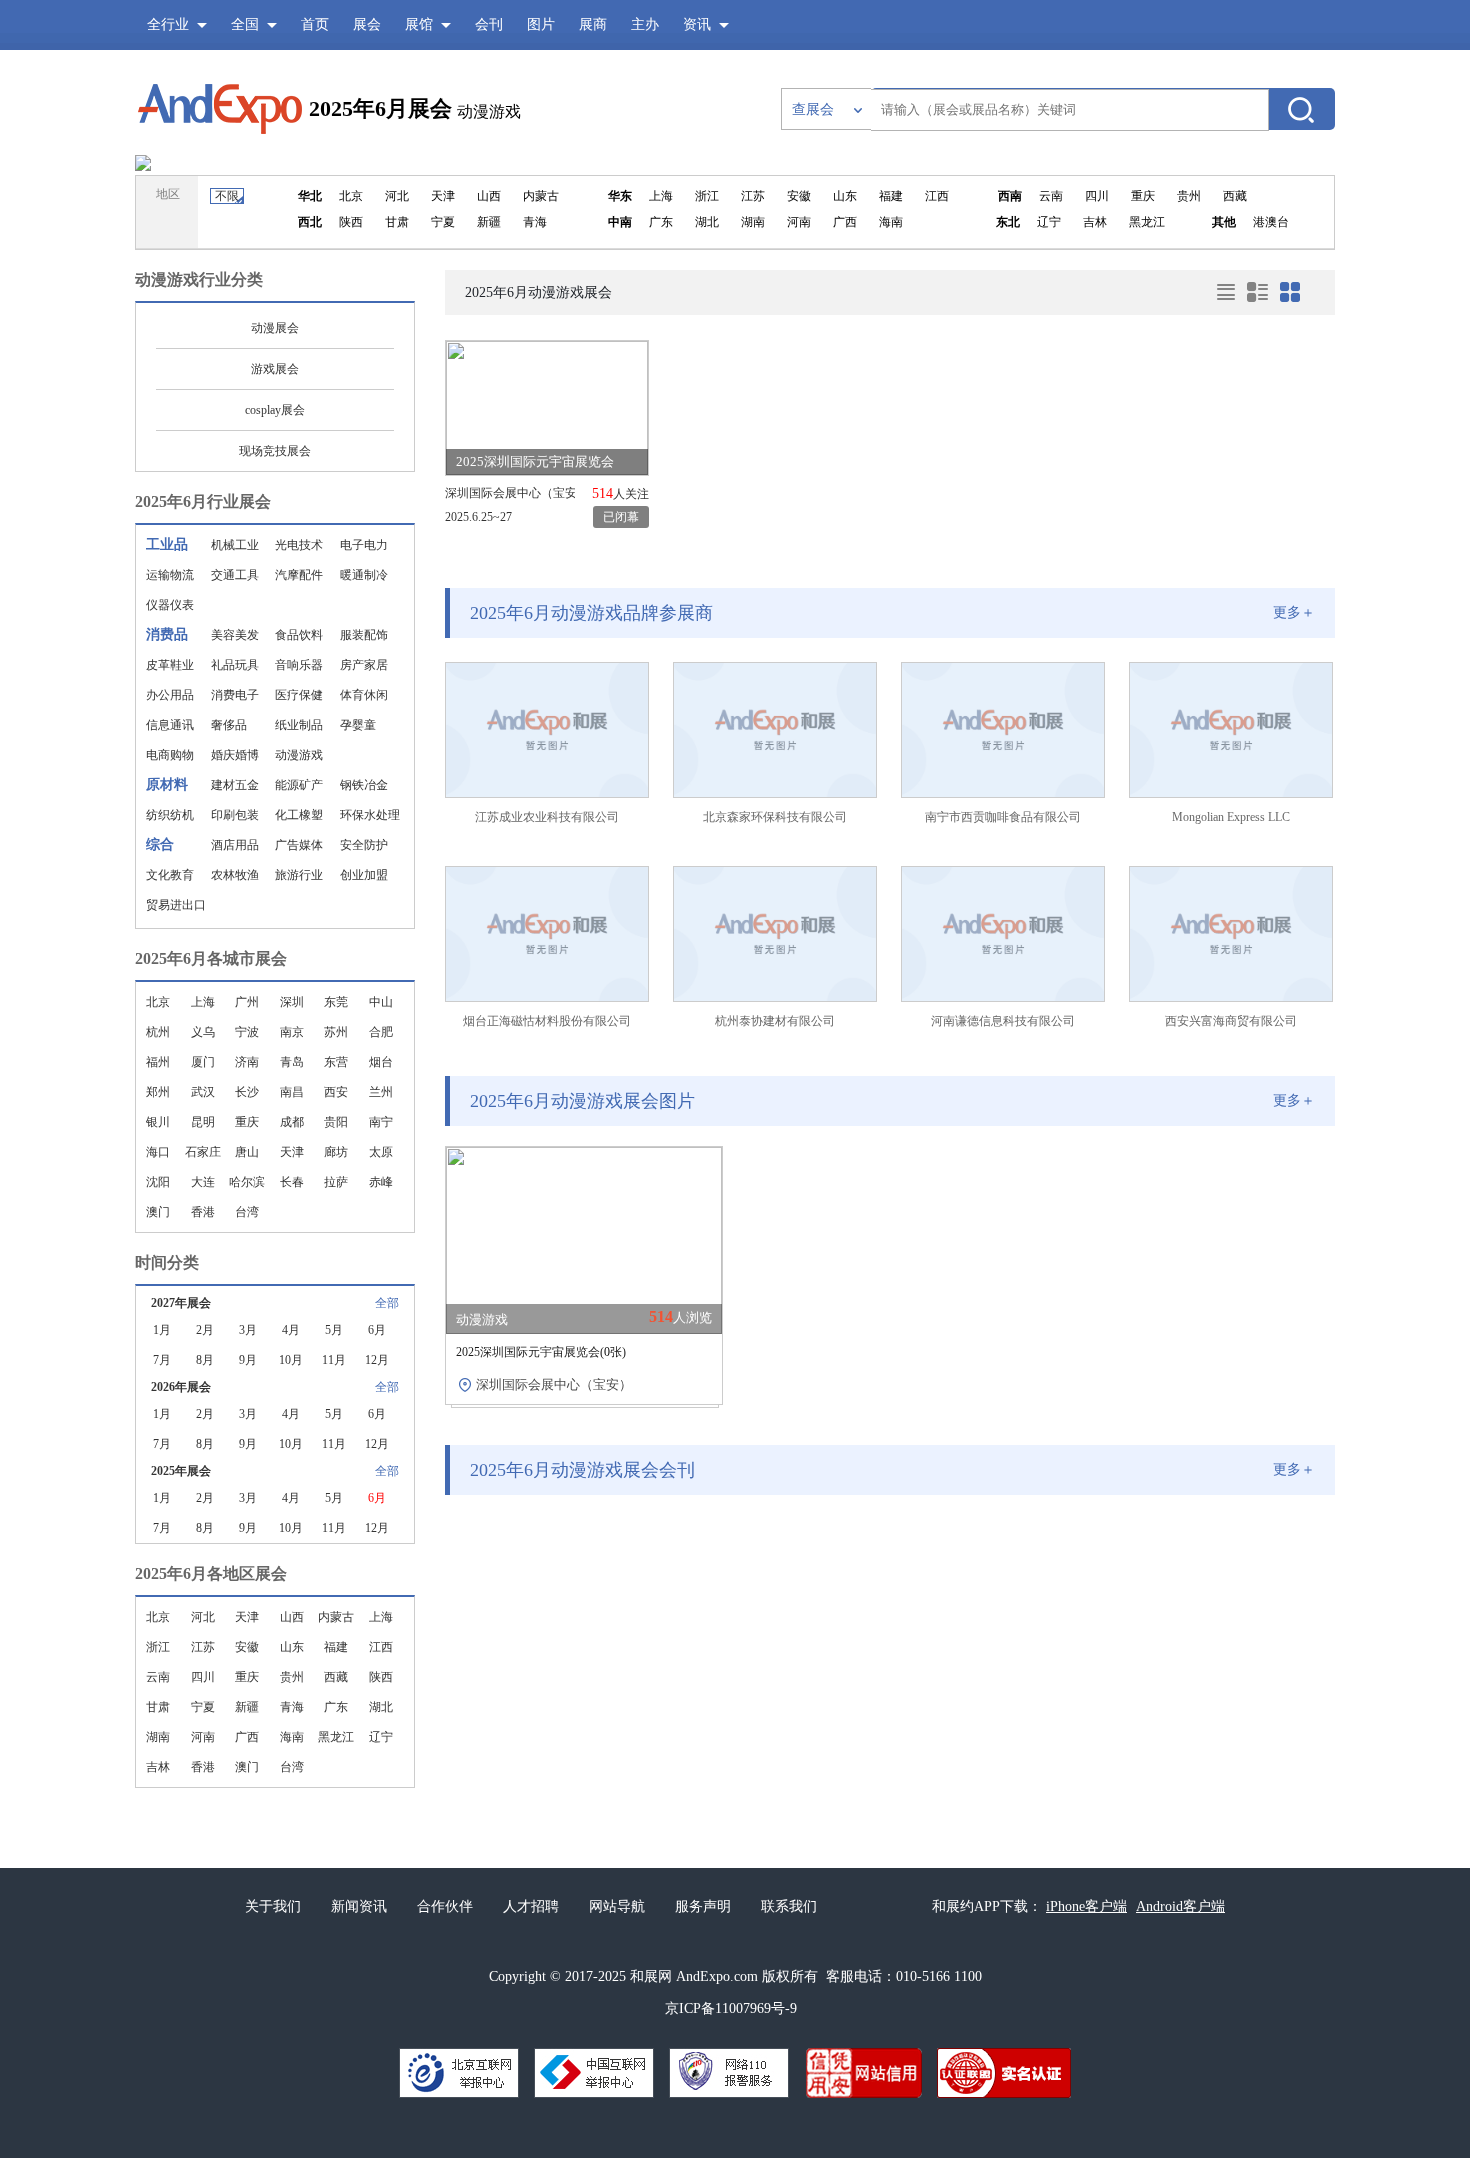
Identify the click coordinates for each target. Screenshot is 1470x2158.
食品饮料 (299, 635)
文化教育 (170, 875)
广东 (336, 1707)
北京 (158, 1002)
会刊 (489, 24)
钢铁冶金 (364, 785)
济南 (247, 1062)
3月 (248, 1330)
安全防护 (364, 845)
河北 (203, 1617)
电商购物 (170, 755)
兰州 (381, 1092)
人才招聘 (531, 1906)
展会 (367, 24)
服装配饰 (364, 635)
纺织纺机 (170, 815)
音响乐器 (299, 665)
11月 (334, 1360)
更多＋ (1294, 612)
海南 (292, 1737)
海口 (158, 1152)
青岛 (292, 1062)
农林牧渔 (235, 875)
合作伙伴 (445, 1906)
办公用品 (170, 695)
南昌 (292, 1092)
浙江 (158, 1647)
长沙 (247, 1092)
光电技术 (299, 545)
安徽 (247, 1647)
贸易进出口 (176, 905)
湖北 (381, 1707)
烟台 (381, 1062)
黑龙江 (336, 1737)
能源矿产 (299, 785)
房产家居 (364, 665)
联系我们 (789, 1906)
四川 (203, 1677)
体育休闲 (364, 695)
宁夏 (203, 1707)
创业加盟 (364, 875)
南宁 (381, 1122)
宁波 (247, 1032)
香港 (203, 1212)
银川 (158, 1122)
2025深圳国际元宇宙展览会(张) (541, 1352)
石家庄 (203, 1152)
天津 (292, 1152)
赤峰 (381, 1182)
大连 (203, 1182)
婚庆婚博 (235, 755)
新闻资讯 (359, 1906)
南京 (292, 1032)
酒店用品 (235, 845)
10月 (291, 1360)
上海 (203, 1002)
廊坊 (336, 1152)
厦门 (203, 1062)
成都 (292, 1122)
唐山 (247, 1152)
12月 (377, 1360)
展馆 (419, 24)
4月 (291, 1330)
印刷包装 (235, 815)
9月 (248, 1360)
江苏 (203, 1647)
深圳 (292, 1002)
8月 (205, 1360)
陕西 (381, 1677)
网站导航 (617, 1906)
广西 (247, 1737)
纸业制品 (299, 725)
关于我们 (273, 1906)
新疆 (247, 1707)
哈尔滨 (247, 1182)
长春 (292, 1182)
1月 (162, 1330)
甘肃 (158, 1707)
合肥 (381, 1032)
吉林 (158, 1767)
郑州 (158, 1092)
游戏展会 (275, 369)
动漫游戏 (299, 755)
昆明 (203, 1122)
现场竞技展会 (275, 451)
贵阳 (336, 1122)
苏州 (336, 1032)
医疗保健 (299, 695)
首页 (315, 24)
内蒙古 (336, 1617)
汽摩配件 (299, 575)
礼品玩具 (235, 665)
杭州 (158, 1032)
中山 (381, 1002)
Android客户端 (1180, 1906)
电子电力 (364, 545)
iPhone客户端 (1086, 1906)
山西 (292, 1617)
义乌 (203, 1032)
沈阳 (158, 1182)
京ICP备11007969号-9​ (731, 2008)
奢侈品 (229, 725)
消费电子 (235, 695)
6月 (377, 1330)
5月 (334, 1330)
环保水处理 (370, 815)
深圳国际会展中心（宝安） (510, 493)
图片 (541, 24)
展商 (593, 24)
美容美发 (235, 635)
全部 (387, 1303)
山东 (292, 1647)
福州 (158, 1062)
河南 (203, 1737)
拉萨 (336, 1182)
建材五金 (235, 785)
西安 (336, 1092)
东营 (336, 1062)
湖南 (158, 1737)
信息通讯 (170, 725)
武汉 (203, 1092)
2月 (205, 1330)
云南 (158, 1677)
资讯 (697, 24)
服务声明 (703, 1906)
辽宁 (381, 1737)
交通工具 (235, 575)
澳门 (158, 1212)
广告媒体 (299, 845)
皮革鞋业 (170, 665)
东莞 (336, 1002)
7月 (162, 1360)
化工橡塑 (299, 815)
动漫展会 (275, 328)
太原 (381, 1152)
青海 (292, 1707)
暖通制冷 (364, 575)
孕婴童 (358, 725)
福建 (336, 1647)
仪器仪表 (170, 605)
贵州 (292, 1677)
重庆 (247, 1122)
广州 (247, 1002)
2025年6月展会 (380, 108)
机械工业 (235, 545)
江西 (381, 1647)
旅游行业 (299, 875)
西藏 (336, 1677)
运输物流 (170, 575)
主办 (645, 24)
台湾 (247, 1212)
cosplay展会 (275, 410)
